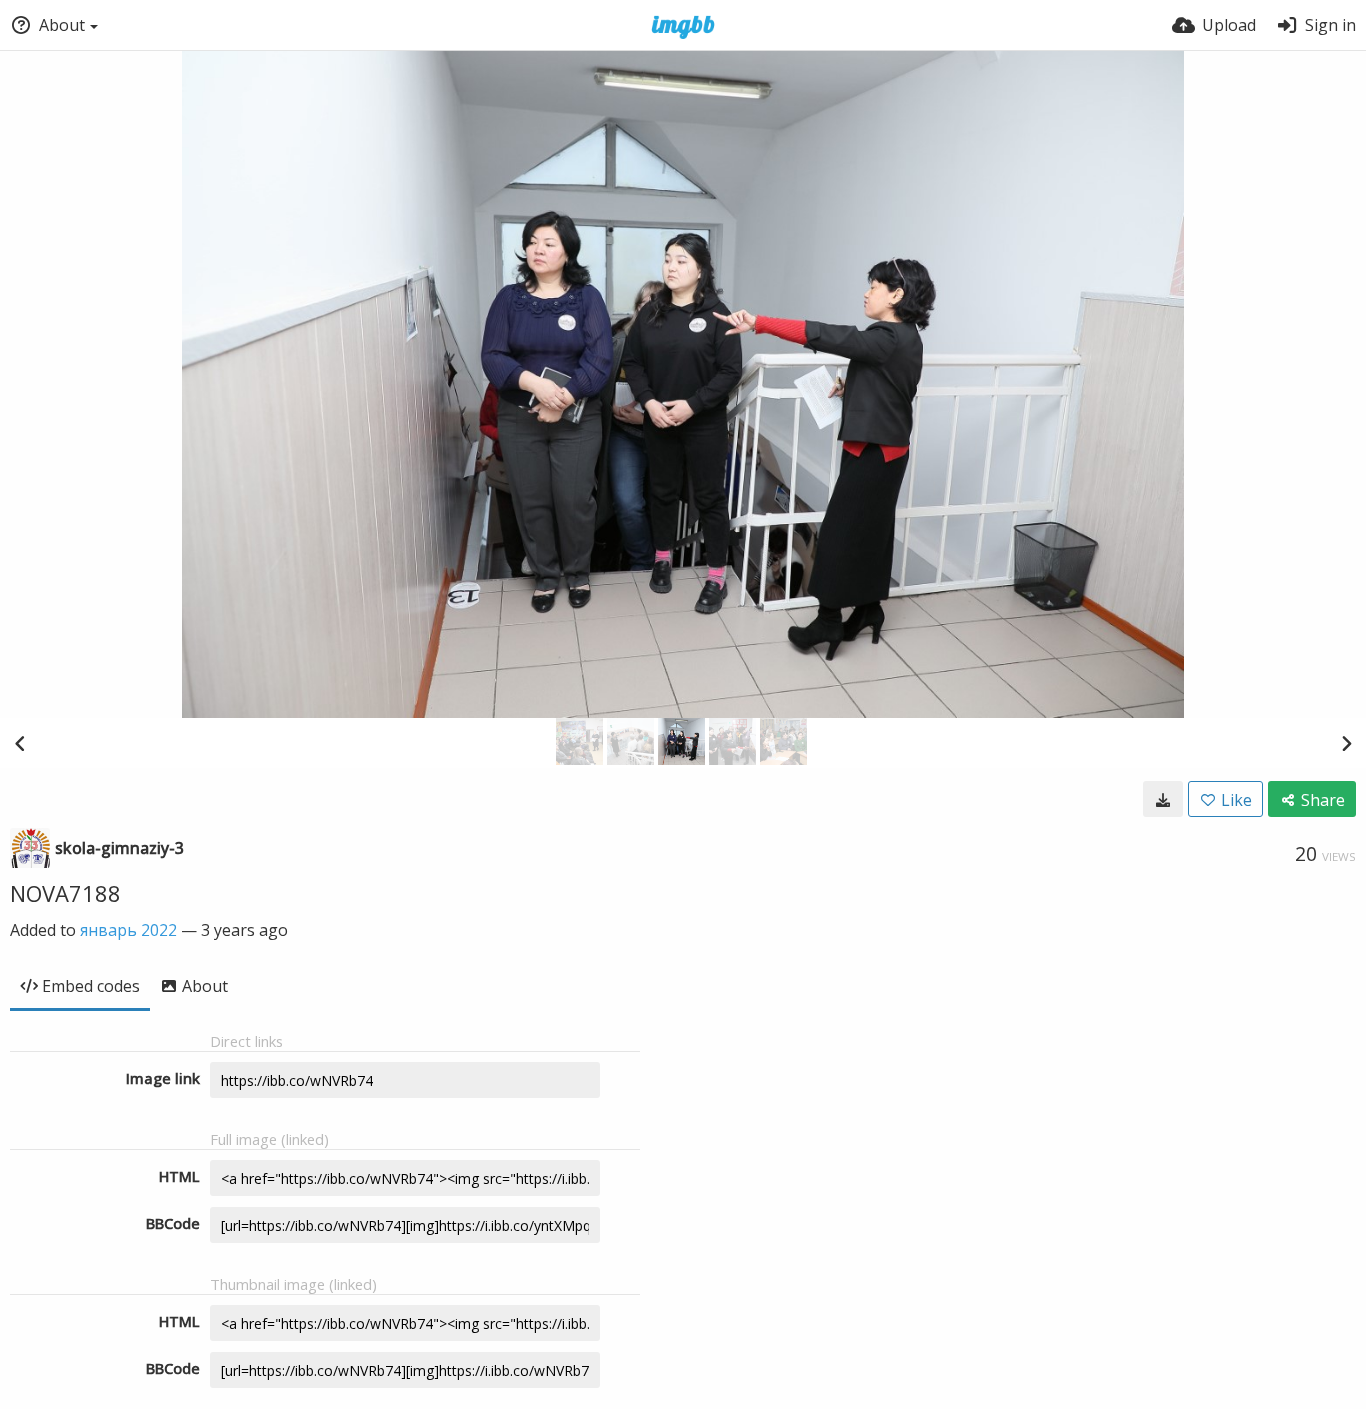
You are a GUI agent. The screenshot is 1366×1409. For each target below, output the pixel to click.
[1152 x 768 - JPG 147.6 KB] (1163, 799)
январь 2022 (128, 930)
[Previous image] (20, 743)
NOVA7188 (65, 893)
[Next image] (1346, 743)
